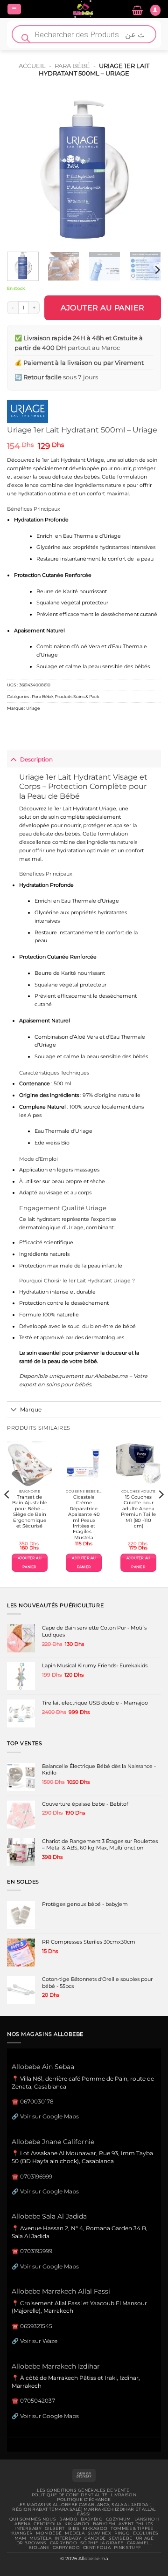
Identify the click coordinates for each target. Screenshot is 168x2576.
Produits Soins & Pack (77, 696)
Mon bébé (49, 2533)
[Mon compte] (155, 10)
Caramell (139, 2543)
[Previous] (22, 168)
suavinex (99, 2533)
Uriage (33, 708)
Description (36, 759)
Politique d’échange (84, 2500)
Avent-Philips (136, 2524)
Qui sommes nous (33, 2519)
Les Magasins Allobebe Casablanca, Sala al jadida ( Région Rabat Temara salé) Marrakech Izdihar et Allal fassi (84, 2510)
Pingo (122, 2533)
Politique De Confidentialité (70, 2495)
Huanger (21, 2533)
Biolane (39, 2548)
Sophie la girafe (102, 2543)
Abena (22, 2524)
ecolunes (146, 2533)
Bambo (68, 2519)
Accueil (32, 66)
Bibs (74, 2528)
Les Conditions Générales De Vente (83, 2490)
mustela (40, 2538)
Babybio (92, 2519)
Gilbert (55, 2528)
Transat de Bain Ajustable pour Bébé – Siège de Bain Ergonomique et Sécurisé (30, 1511)
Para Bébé (72, 66)
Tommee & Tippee (132, 2528)
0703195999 (36, 2251)
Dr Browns (31, 2543)
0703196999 (36, 2176)
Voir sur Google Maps (49, 2116)
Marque (31, 1409)
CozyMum (119, 2519)
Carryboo (63, 2543)
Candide (95, 2538)
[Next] (146, 168)
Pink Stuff (127, 2548)
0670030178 (37, 2101)
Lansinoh (147, 2519)
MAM (20, 2538)
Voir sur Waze (39, 2341)
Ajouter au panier (103, 308)
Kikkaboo (77, 2524)
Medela (75, 2533)
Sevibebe (120, 2538)
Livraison (123, 2495)
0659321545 (36, 2326)
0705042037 (38, 2401)
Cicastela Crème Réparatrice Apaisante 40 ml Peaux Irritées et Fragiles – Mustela (84, 1517)
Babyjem (104, 2524)
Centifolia (47, 2524)
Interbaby (28, 2528)
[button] (14, 9)
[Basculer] (13, 759)
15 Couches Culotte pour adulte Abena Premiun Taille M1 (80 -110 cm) (138, 1511)
